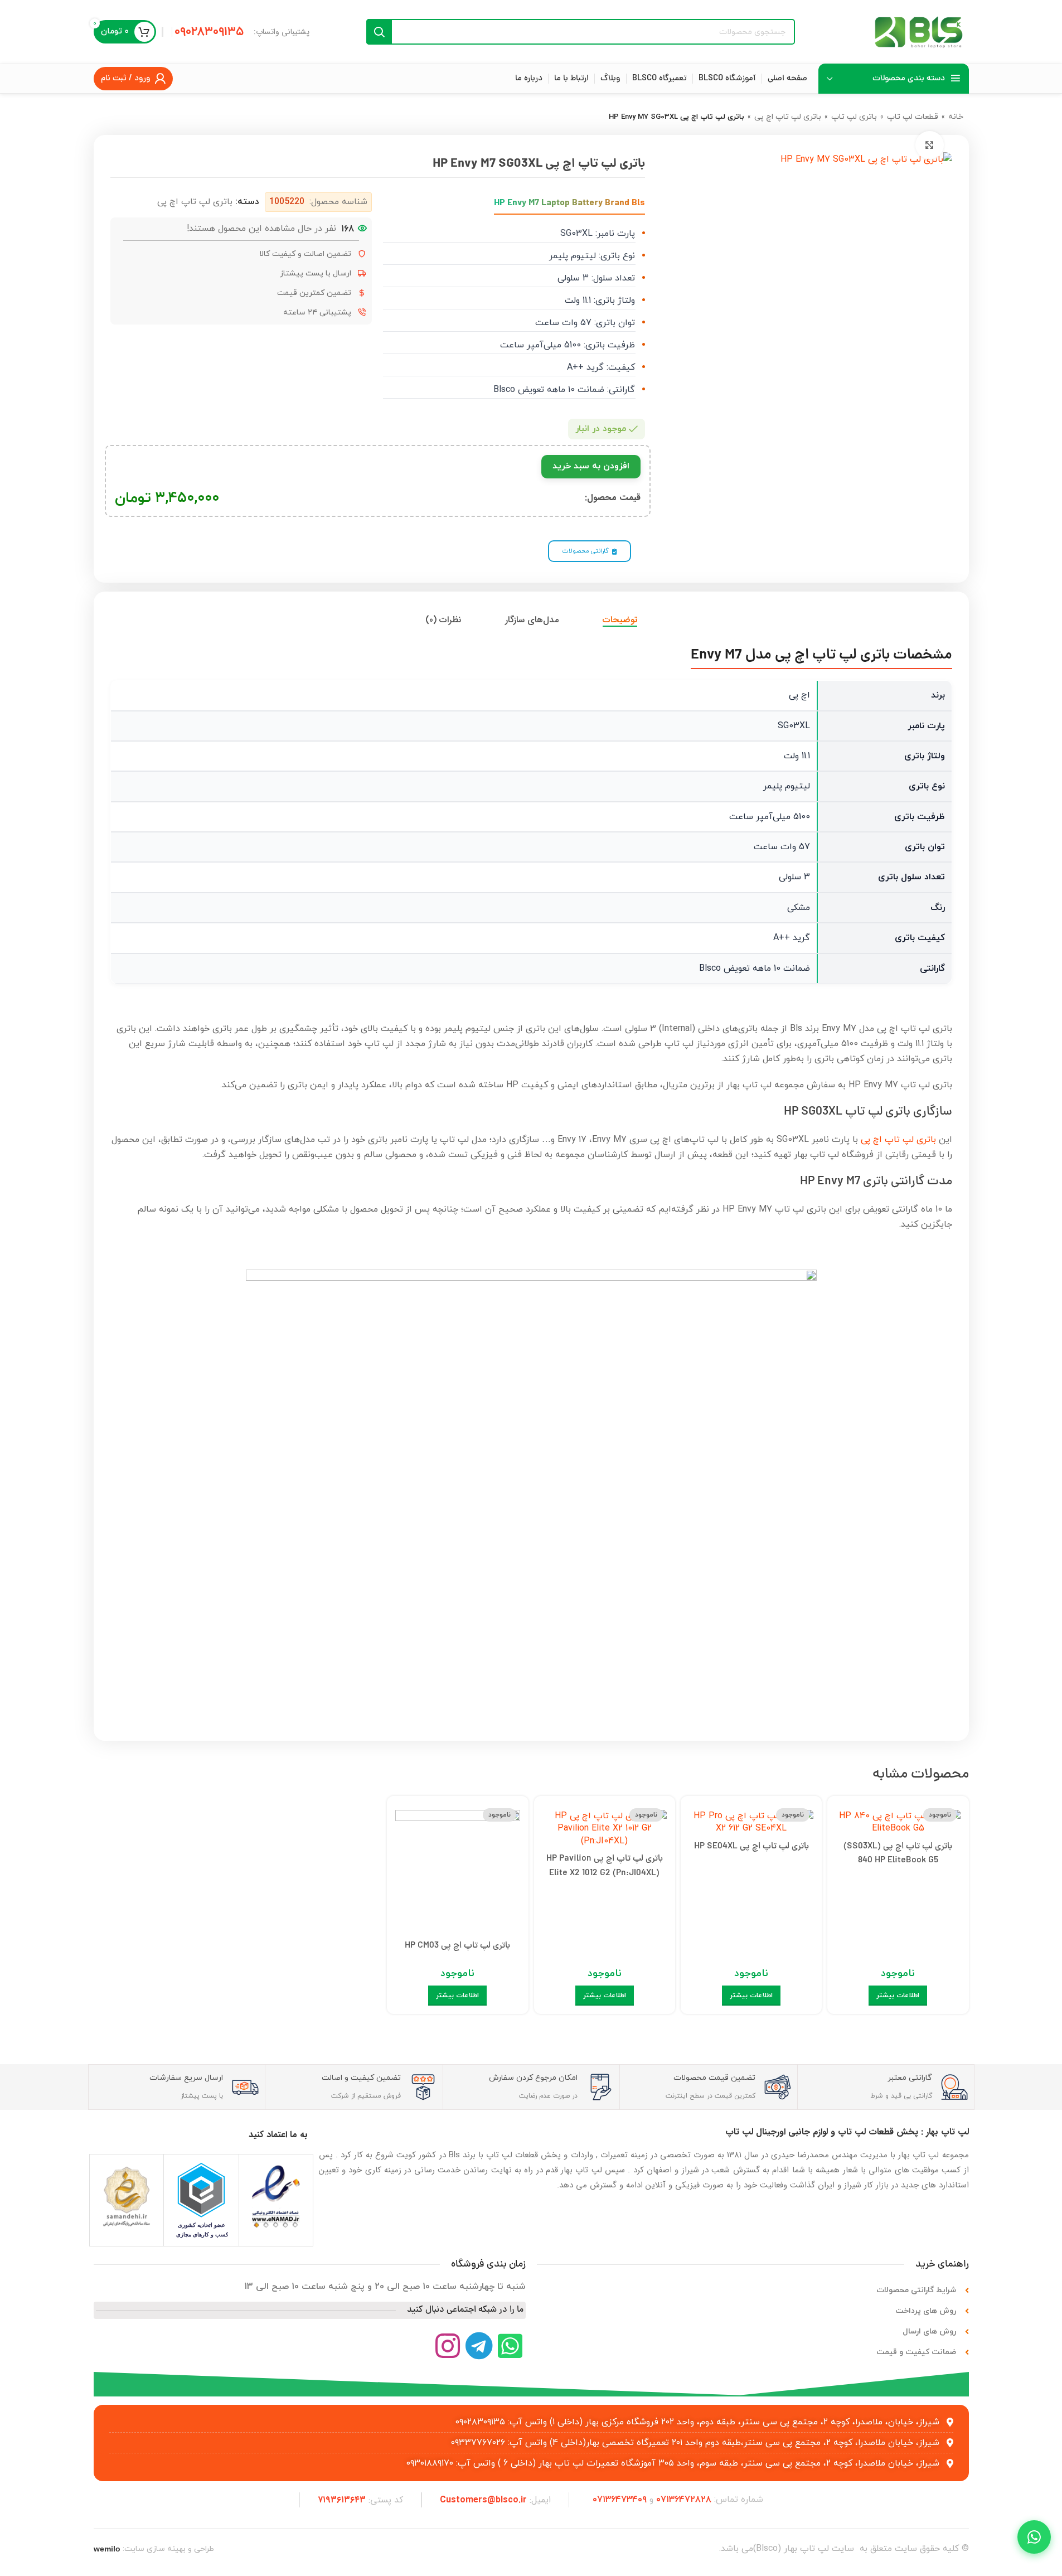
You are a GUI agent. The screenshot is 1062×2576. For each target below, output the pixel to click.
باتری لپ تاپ (854, 117)
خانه (956, 117)
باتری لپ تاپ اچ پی (788, 117)
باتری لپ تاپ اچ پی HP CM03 (457, 1946)
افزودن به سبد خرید (591, 466)
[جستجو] (379, 32)
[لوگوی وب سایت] (919, 31)
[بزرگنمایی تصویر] (929, 145)
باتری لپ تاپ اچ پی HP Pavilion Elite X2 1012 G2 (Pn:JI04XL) (605, 1866)
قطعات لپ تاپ (913, 117)
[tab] (620, 620)
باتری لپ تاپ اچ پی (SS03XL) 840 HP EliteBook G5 (898, 1854)
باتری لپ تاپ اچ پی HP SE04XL (751, 1847)
